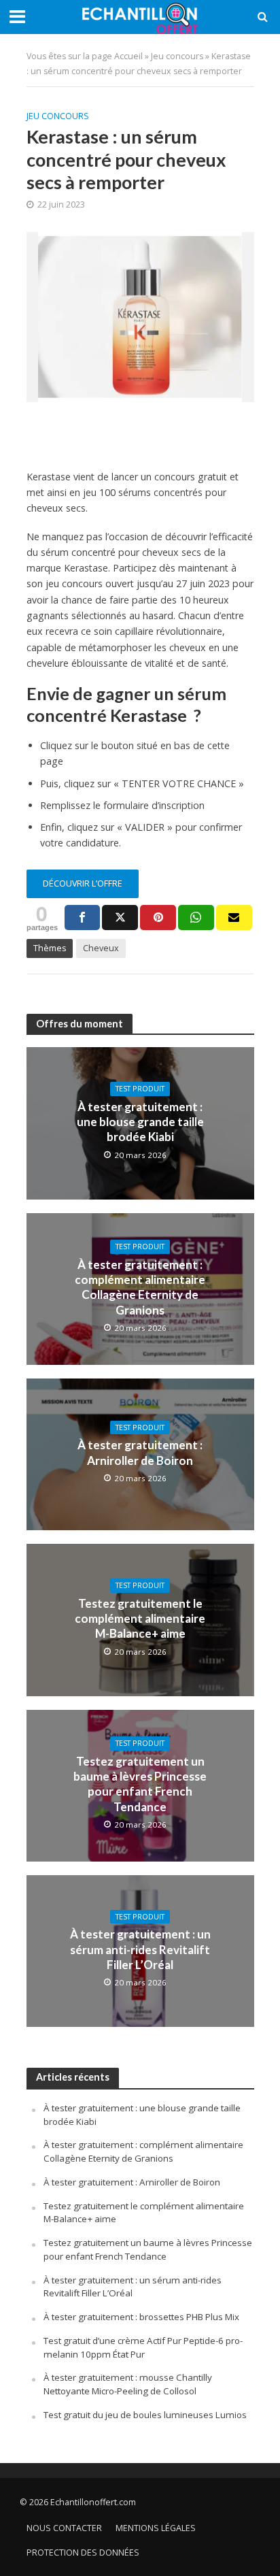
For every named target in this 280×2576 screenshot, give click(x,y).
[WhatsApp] (196, 918)
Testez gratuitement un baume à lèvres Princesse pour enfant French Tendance (140, 1784)
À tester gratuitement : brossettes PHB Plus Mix (141, 2317)
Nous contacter (64, 2528)
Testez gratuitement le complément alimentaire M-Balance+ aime (140, 1619)
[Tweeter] (120, 918)
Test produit (140, 1089)
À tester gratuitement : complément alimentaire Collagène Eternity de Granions (140, 1287)
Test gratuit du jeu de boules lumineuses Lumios (145, 2415)
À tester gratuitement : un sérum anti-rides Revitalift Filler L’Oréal (140, 1949)
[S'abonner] (234, 918)
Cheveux (101, 948)
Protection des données (83, 2553)
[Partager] (83, 918)
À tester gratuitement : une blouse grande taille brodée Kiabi (140, 1122)
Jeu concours (177, 56)
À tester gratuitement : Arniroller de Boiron (140, 1452)
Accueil (128, 56)
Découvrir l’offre (83, 884)
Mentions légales (156, 2528)
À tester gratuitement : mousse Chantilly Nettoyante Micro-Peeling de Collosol (128, 2384)
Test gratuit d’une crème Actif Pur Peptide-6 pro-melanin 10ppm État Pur (143, 2347)
